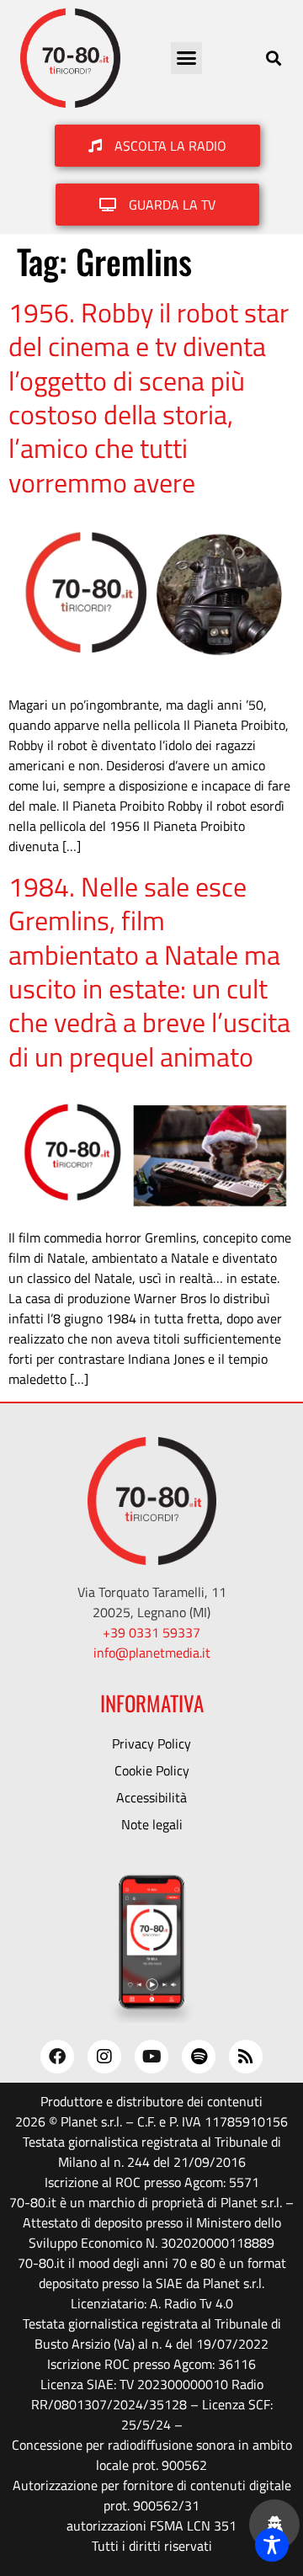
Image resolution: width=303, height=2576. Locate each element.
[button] (187, 58)
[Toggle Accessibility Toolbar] (272, 2545)
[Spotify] (199, 2057)
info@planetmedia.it (152, 1653)
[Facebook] (57, 2057)
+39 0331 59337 (151, 1632)
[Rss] (246, 2057)
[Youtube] (151, 2057)
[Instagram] (104, 2057)
